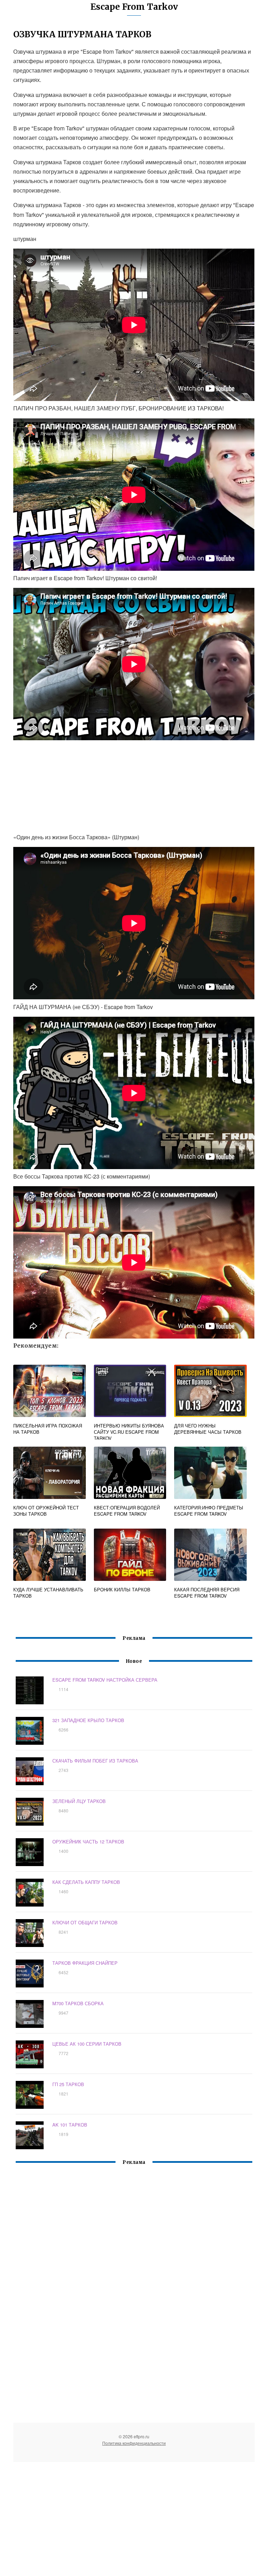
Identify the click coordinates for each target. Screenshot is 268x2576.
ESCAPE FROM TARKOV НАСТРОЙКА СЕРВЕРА (105, 1680)
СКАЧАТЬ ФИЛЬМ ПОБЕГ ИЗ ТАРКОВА (95, 1761)
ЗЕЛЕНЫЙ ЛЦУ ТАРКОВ (79, 1801)
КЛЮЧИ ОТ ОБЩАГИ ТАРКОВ (85, 1922)
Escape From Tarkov (134, 7)
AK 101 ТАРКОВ (70, 2125)
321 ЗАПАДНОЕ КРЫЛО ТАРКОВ (88, 1720)
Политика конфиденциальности (134, 2443)
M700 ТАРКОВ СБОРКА (78, 2003)
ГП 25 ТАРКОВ (68, 2084)
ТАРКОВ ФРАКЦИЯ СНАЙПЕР (85, 1963)
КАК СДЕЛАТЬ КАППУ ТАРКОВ (86, 1882)
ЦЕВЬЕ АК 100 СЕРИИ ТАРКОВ (87, 2044)
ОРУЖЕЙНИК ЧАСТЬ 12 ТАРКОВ (88, 1842)
